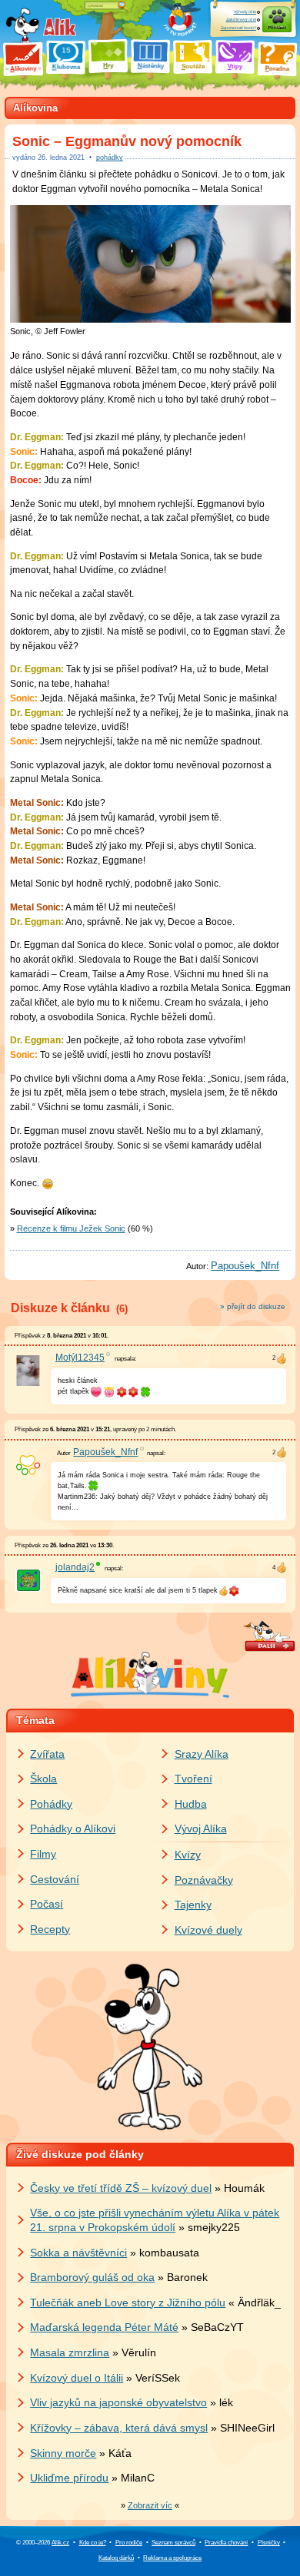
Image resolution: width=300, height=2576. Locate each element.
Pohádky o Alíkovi (73, 1828)
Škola (43, 1779)
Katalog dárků (116, 2558)
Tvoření (193, 1779)
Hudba (191, 1804)
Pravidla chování (226, 2543)
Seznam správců (173, 2543)
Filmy (43, 1854)
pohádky (110, 157)
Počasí (47, 1904)
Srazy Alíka (202, 1754)
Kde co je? (93, 2543)
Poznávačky (204, 1880)
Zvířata (47, 1754)
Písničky (269, 2543)
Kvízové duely (208, 1930)
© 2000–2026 (43, 2543)
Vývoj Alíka (201, 1828)
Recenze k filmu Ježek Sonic (71, 1228)
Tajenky (193, 1905)
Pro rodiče (129, 2543)
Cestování (55, 1879)
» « (150, 2505)
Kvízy (188, 1855)
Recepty (50, 1929)
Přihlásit (277, 27)
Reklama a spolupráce (172, 2558)
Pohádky (51, 1804)
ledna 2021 (61, 157)
